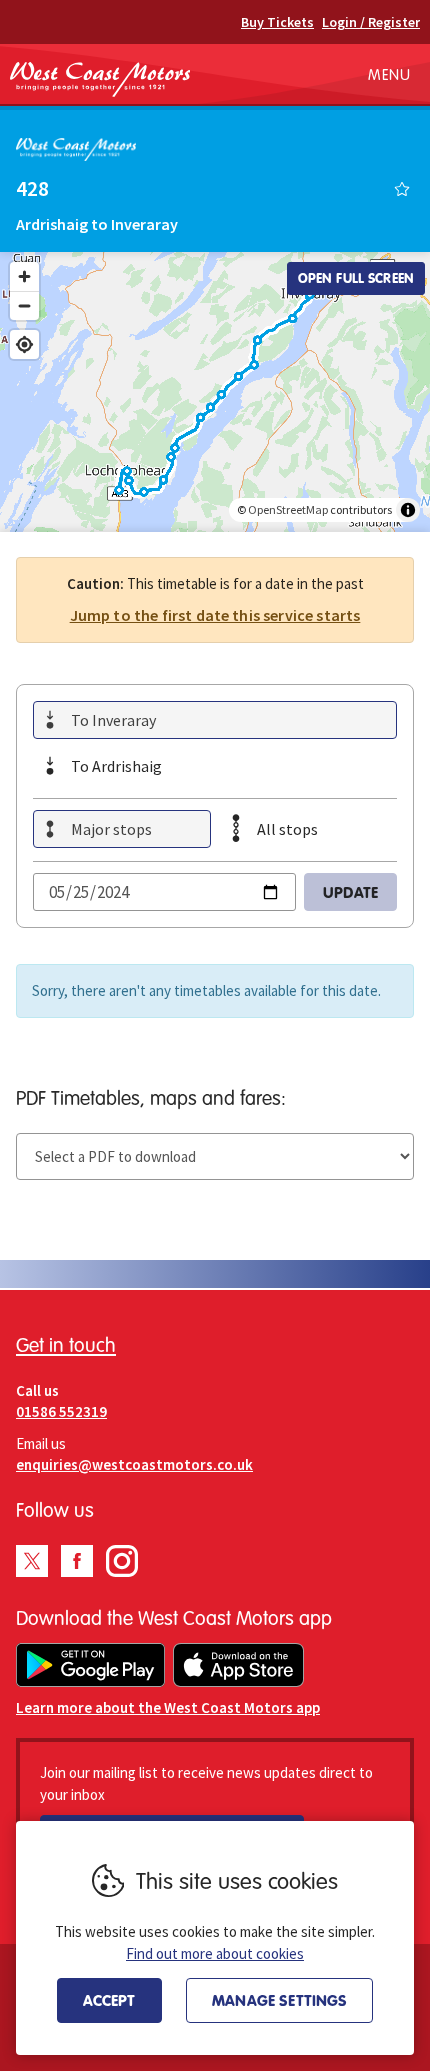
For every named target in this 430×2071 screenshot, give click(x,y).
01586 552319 (61, 1411)
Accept (109, 2000)
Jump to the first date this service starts (215, 615)
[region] (215, 392)
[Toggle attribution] (408, 510)
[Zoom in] (24, 276)
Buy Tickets (277, 22)
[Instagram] (122, 1561)
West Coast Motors (100, 79)
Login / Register (371, 22)
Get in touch (66, 1344)
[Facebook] (77, 1561)
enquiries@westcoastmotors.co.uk (134, 1464)
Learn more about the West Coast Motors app (168, 1707)
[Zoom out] (24, 305)
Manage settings (279, 2000)
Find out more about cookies (215, 1953)
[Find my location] (24, 344)
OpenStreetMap (288, 509)
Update (350, 892)
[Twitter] (32, 1561)
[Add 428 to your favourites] (402, 189)
